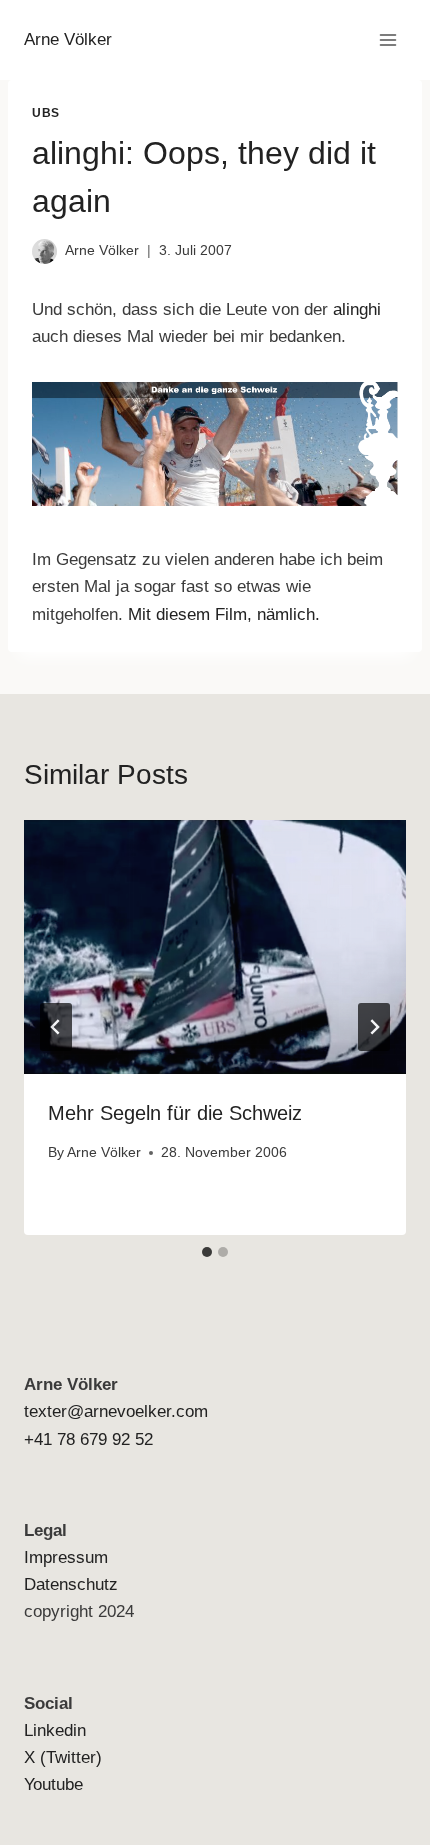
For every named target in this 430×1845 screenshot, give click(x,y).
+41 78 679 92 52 (88, 1439)
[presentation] (215, 947)
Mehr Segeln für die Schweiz (175, 1113)
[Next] (374, 1027)
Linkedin (55, 1730)
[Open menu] (387, 39)
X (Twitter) (63, 1757)
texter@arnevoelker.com (116, 1411)
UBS (46, 113)
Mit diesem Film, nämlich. (224, 614)
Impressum (66, 1557)
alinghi (357, 309)
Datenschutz (71, 1584)
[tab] (207, 1252)
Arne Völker (102, 250)
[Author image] (44, 251)
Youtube (53, 1784)
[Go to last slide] (56, 1027)
